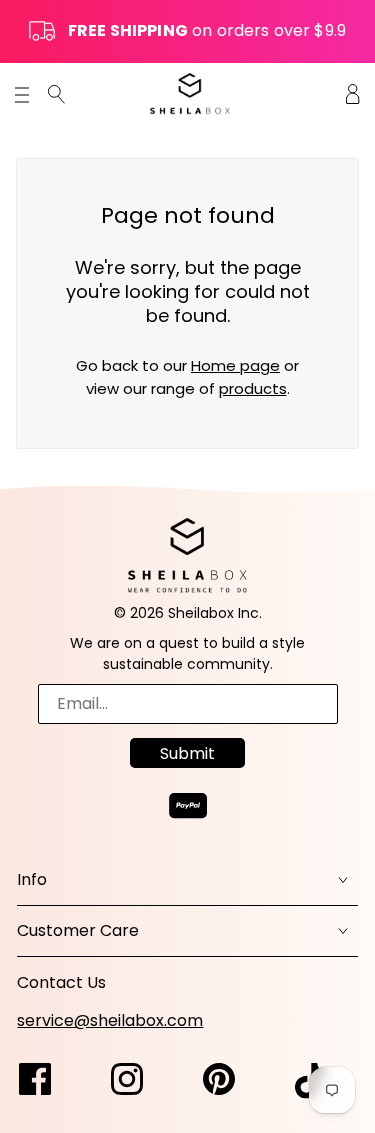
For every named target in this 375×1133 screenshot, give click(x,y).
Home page (235, 365)
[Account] (353, 93)
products (253, 388)
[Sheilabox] (190, 93)
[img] (56, 93)
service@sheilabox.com (110, 1020)
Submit (187, 753)
